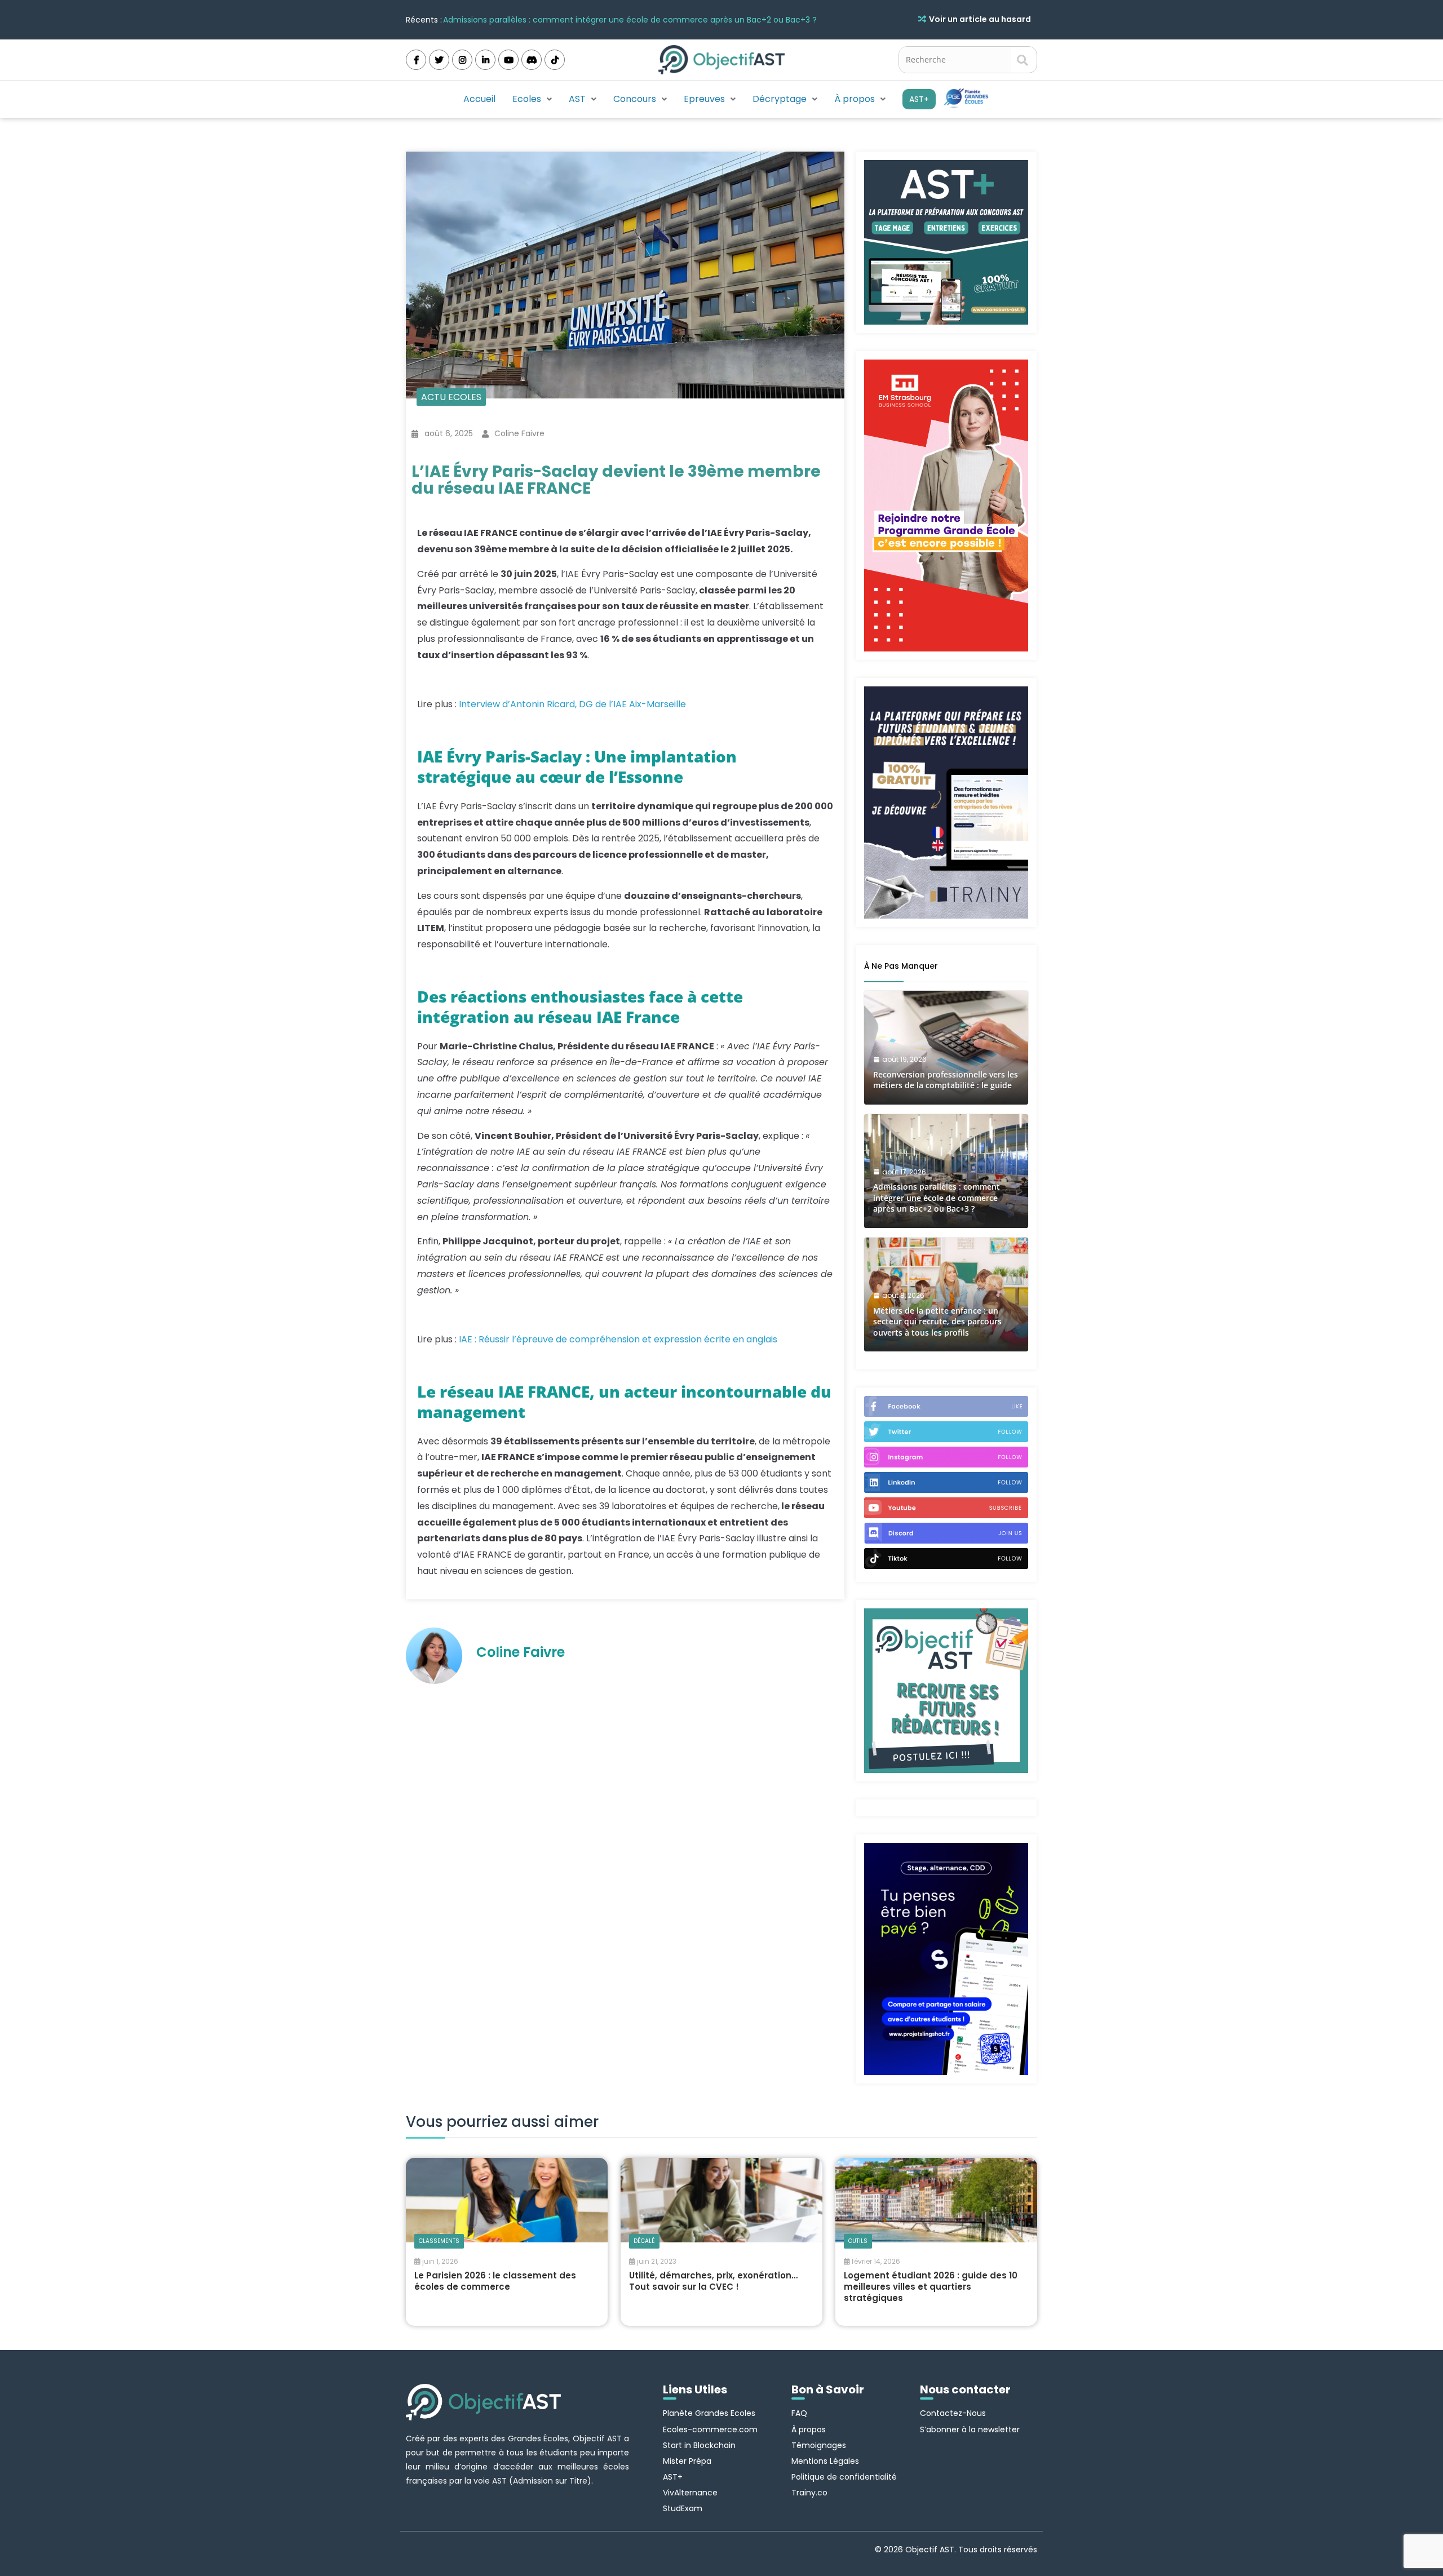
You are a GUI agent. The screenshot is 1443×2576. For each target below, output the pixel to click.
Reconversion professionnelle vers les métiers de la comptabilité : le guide (946, 1080)
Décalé (644, 2241)
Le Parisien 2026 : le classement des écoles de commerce (495, 2281)
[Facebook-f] (416, 60)
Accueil (479, 99)
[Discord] (532, 60)
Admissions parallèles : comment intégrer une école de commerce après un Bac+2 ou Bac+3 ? (937, 1198)
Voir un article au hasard (980, 19)
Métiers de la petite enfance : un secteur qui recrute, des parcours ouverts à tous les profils (623, 20)
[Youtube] (508, 60)
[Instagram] (462, 60)
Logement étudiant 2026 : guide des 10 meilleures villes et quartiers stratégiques (931, 2287)
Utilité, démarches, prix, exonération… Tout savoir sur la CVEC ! (713, 2281)
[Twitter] (439, 60)
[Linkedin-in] (485, 60)
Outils (858, 2241)
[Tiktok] (555, 60)
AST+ (919, 99)
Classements (439, 2241)
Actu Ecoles (451, 397)
